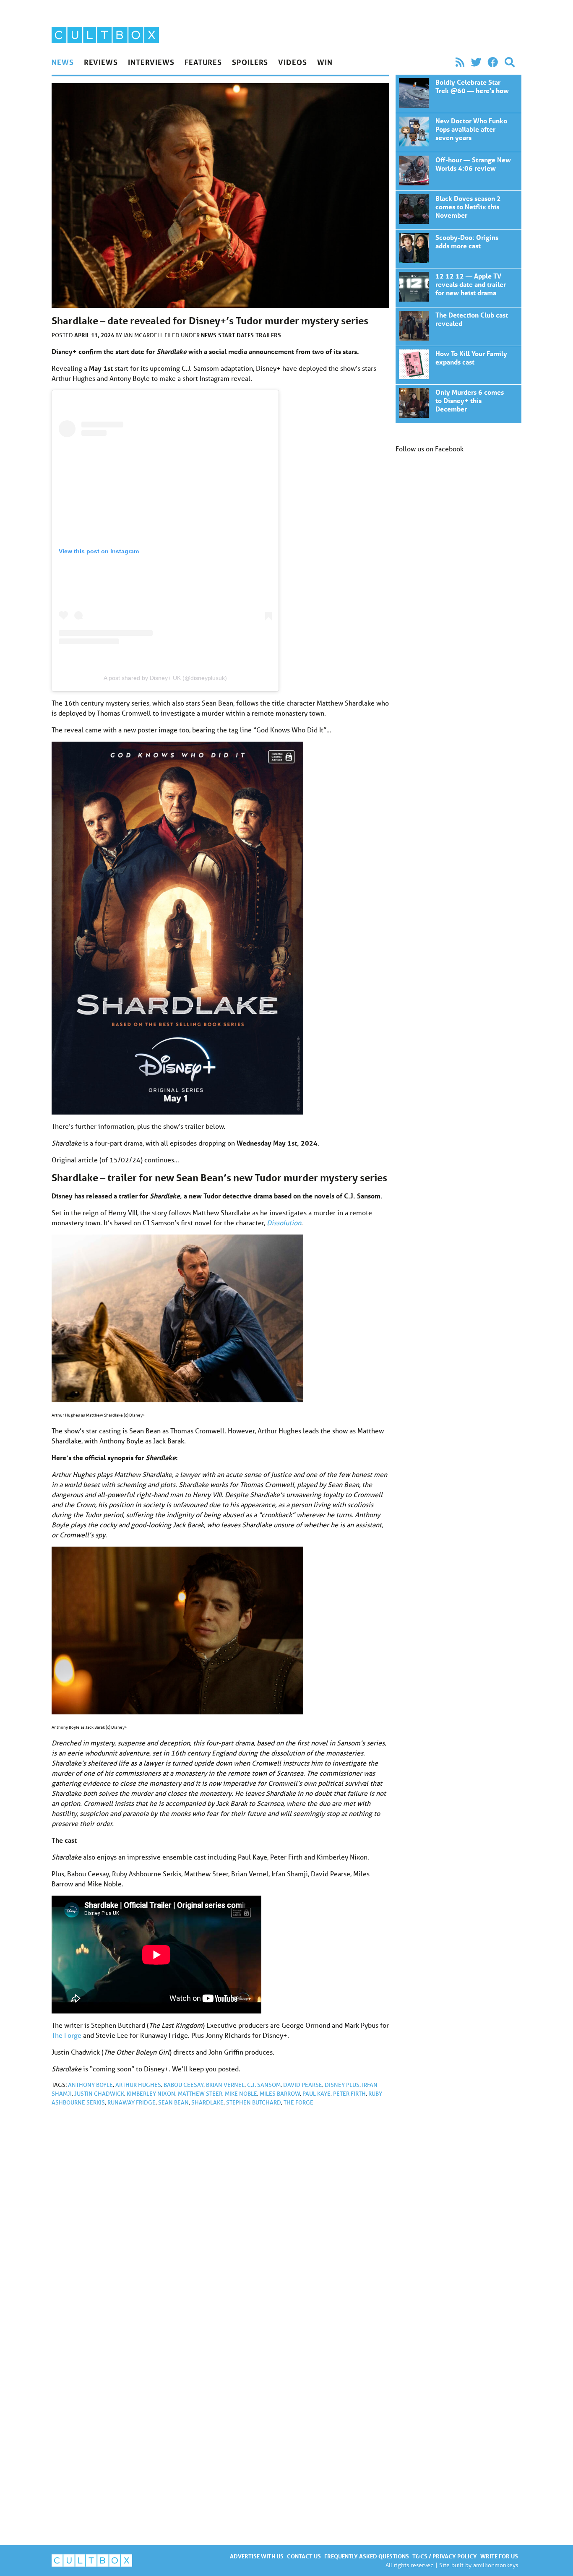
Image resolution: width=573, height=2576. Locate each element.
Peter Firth (349, 2094)
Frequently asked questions (367, 2556)
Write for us (499, 2556)
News (63, 62)
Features (203, 62)
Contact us (304, 2556)
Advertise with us (257, 2556)
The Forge (66, 2035)
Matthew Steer (200, 2094)
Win (325, 62)
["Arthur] (220, 1318)
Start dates (236, 335)
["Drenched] (220, 1631)
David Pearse (303, 2085)
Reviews (101, 62)
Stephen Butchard (254, 2102)
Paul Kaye (316, 2094)
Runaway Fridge (132, 2102)
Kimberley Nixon (151, 2094)
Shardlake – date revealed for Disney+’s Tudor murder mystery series (458, 94)
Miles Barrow (280, 2094)
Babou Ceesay (184, 2085)
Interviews (151, 62)
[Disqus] (220, 2225)
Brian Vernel (225, 2085)
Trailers (268, 335)
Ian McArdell (144, 335)
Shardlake (207, 2102)
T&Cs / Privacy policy (445, 2556)
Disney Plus (342, 2085)
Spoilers (250, 62)
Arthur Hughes (138, 2085)
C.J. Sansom (264, 2085)
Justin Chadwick (99, 2094)
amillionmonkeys (496, 2565)
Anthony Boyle (90, 2085)
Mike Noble (241, 2094)
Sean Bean (173, 2102)
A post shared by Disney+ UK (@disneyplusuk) (165, 678)
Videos (292, 62)
